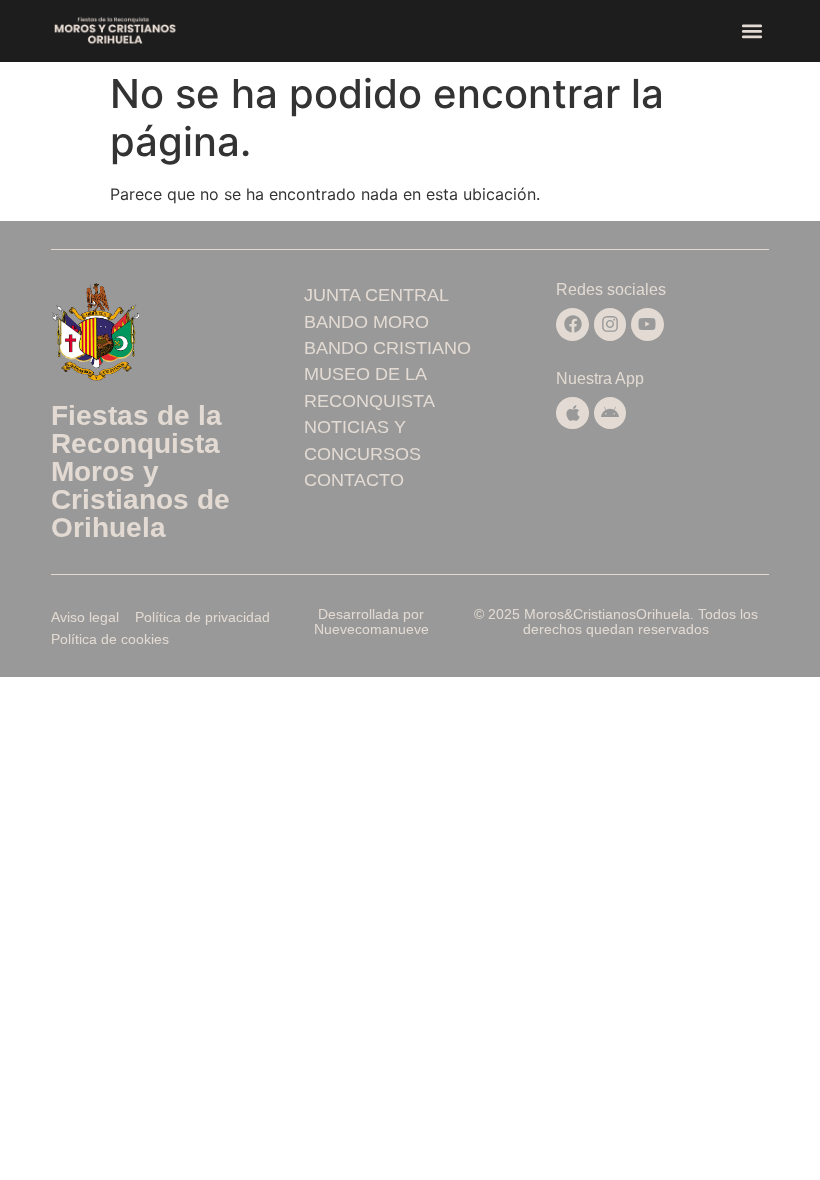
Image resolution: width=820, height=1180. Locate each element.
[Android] (610, 413)
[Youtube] (647, 324)
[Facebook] (572, 324)
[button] (752, 31)
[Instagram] (610, 324)
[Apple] (572, 413)
